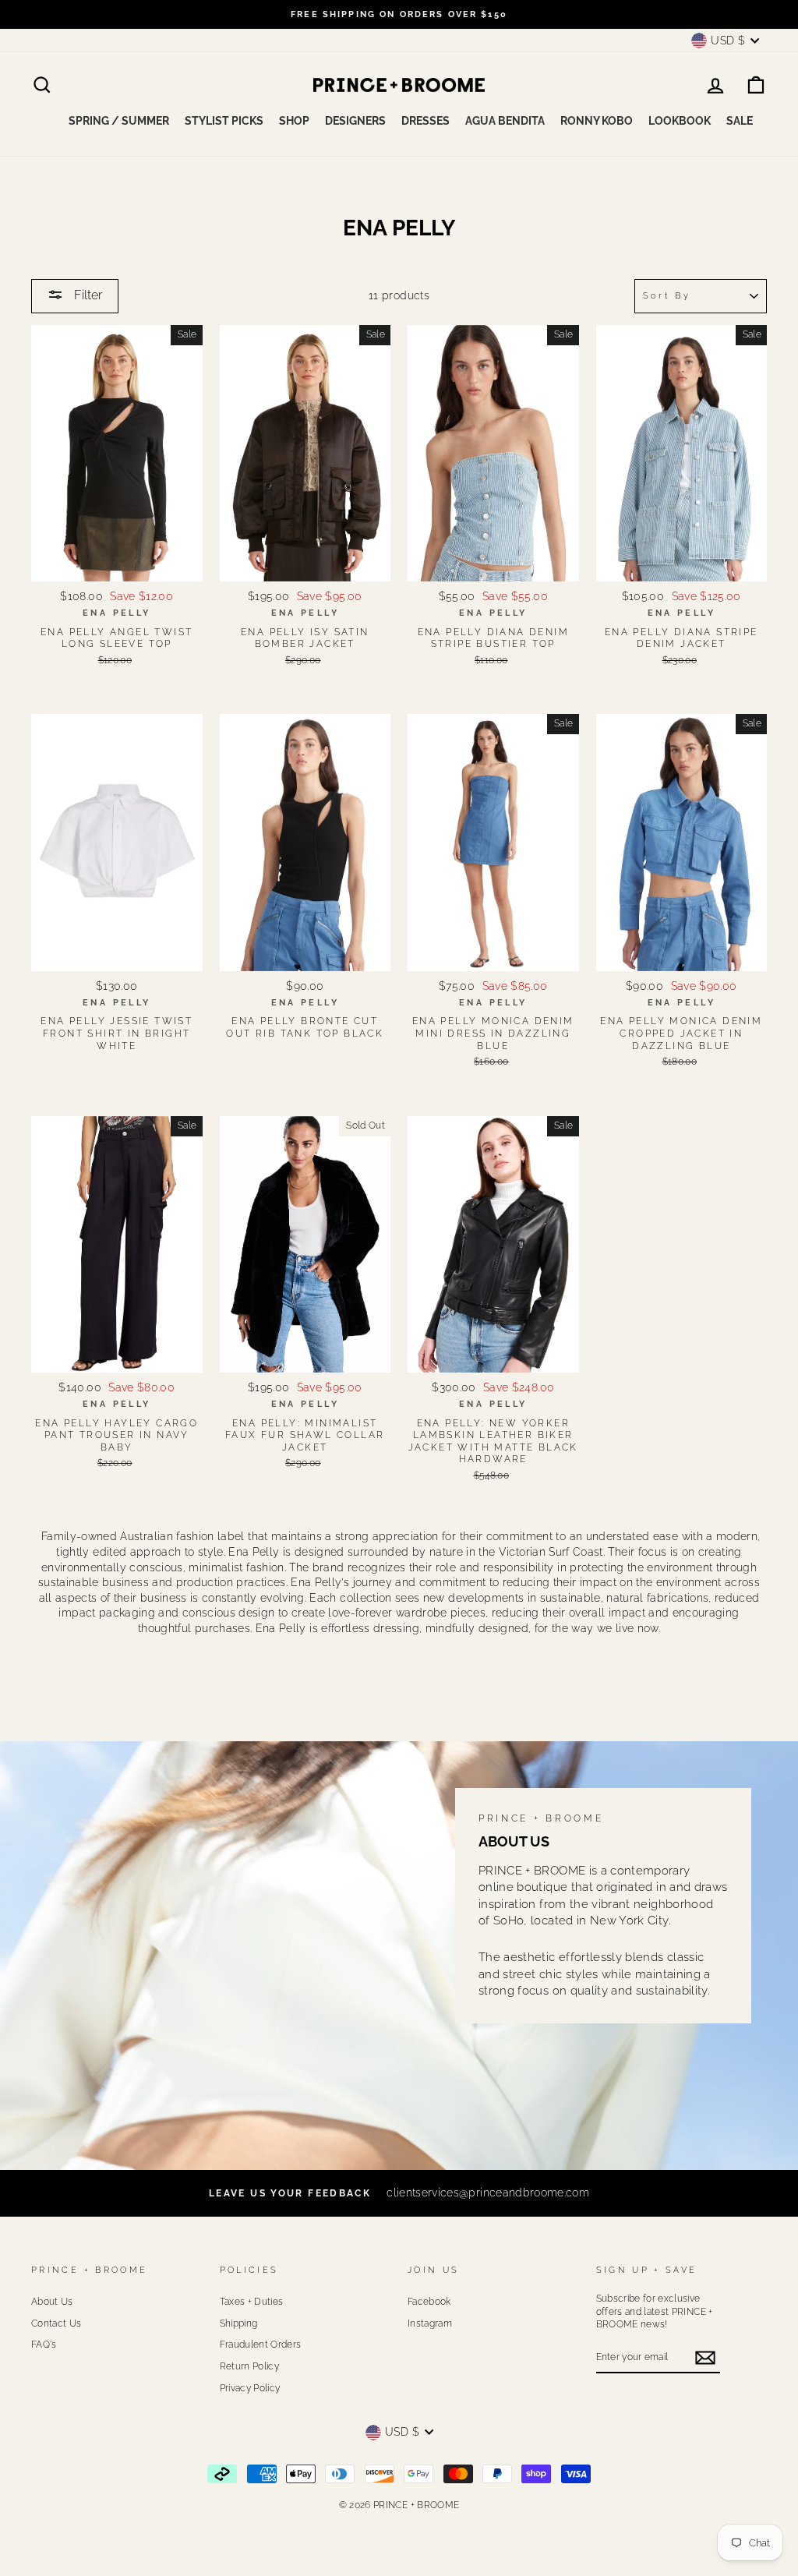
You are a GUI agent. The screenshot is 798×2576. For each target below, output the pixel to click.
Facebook (429, 2302)
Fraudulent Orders (261, 2345)
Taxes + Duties (252, 2302)
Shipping (239, 2323)
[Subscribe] (705, 2358)
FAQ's (44, 2345)
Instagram (430, 2323)
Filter (87, 295)
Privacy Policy (250, 2388)
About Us (52, 2302)
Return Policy (250, 2366)
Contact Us (56, 2323)
